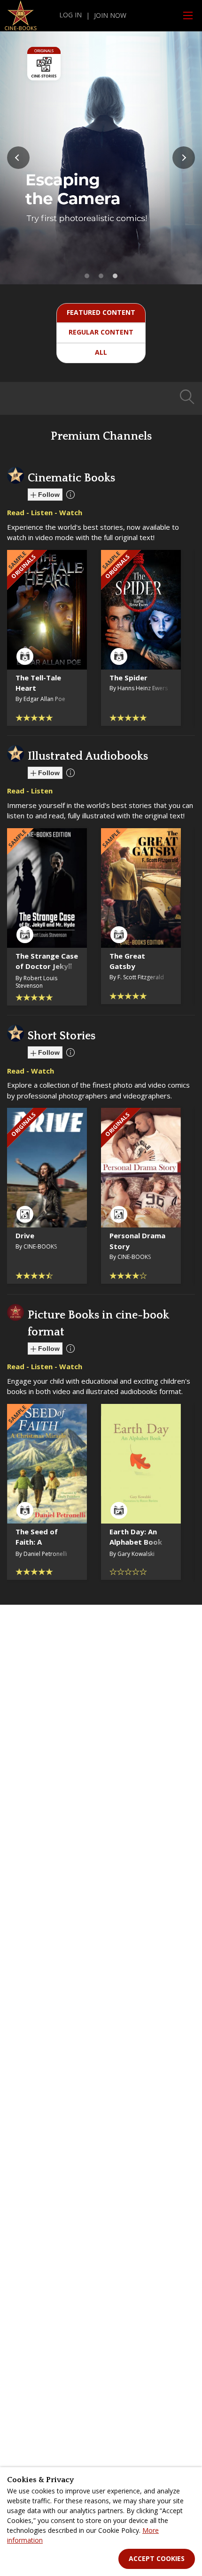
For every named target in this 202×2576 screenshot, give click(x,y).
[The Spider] (141, 610)
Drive (25, 1235)
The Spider (128, 678)
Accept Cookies (157, 2558)
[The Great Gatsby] (141, 888)
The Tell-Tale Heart (38, 683)
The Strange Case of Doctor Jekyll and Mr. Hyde (47, 966)
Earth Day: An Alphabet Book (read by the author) (136, 1547)
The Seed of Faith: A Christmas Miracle (37, 1547)
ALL (101, 352)
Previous (18, 158)
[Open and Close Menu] (188, 15)
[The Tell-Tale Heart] (47, 610)
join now (110, 15)
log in (70, 15)
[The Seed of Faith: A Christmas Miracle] (47, 1464)
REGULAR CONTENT (101, 332)
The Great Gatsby (127, 961)
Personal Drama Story (137, 1241)
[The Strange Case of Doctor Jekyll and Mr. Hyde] (47, 888)
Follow (48, 495)
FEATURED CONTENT (101, 312)
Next (184, 158)
